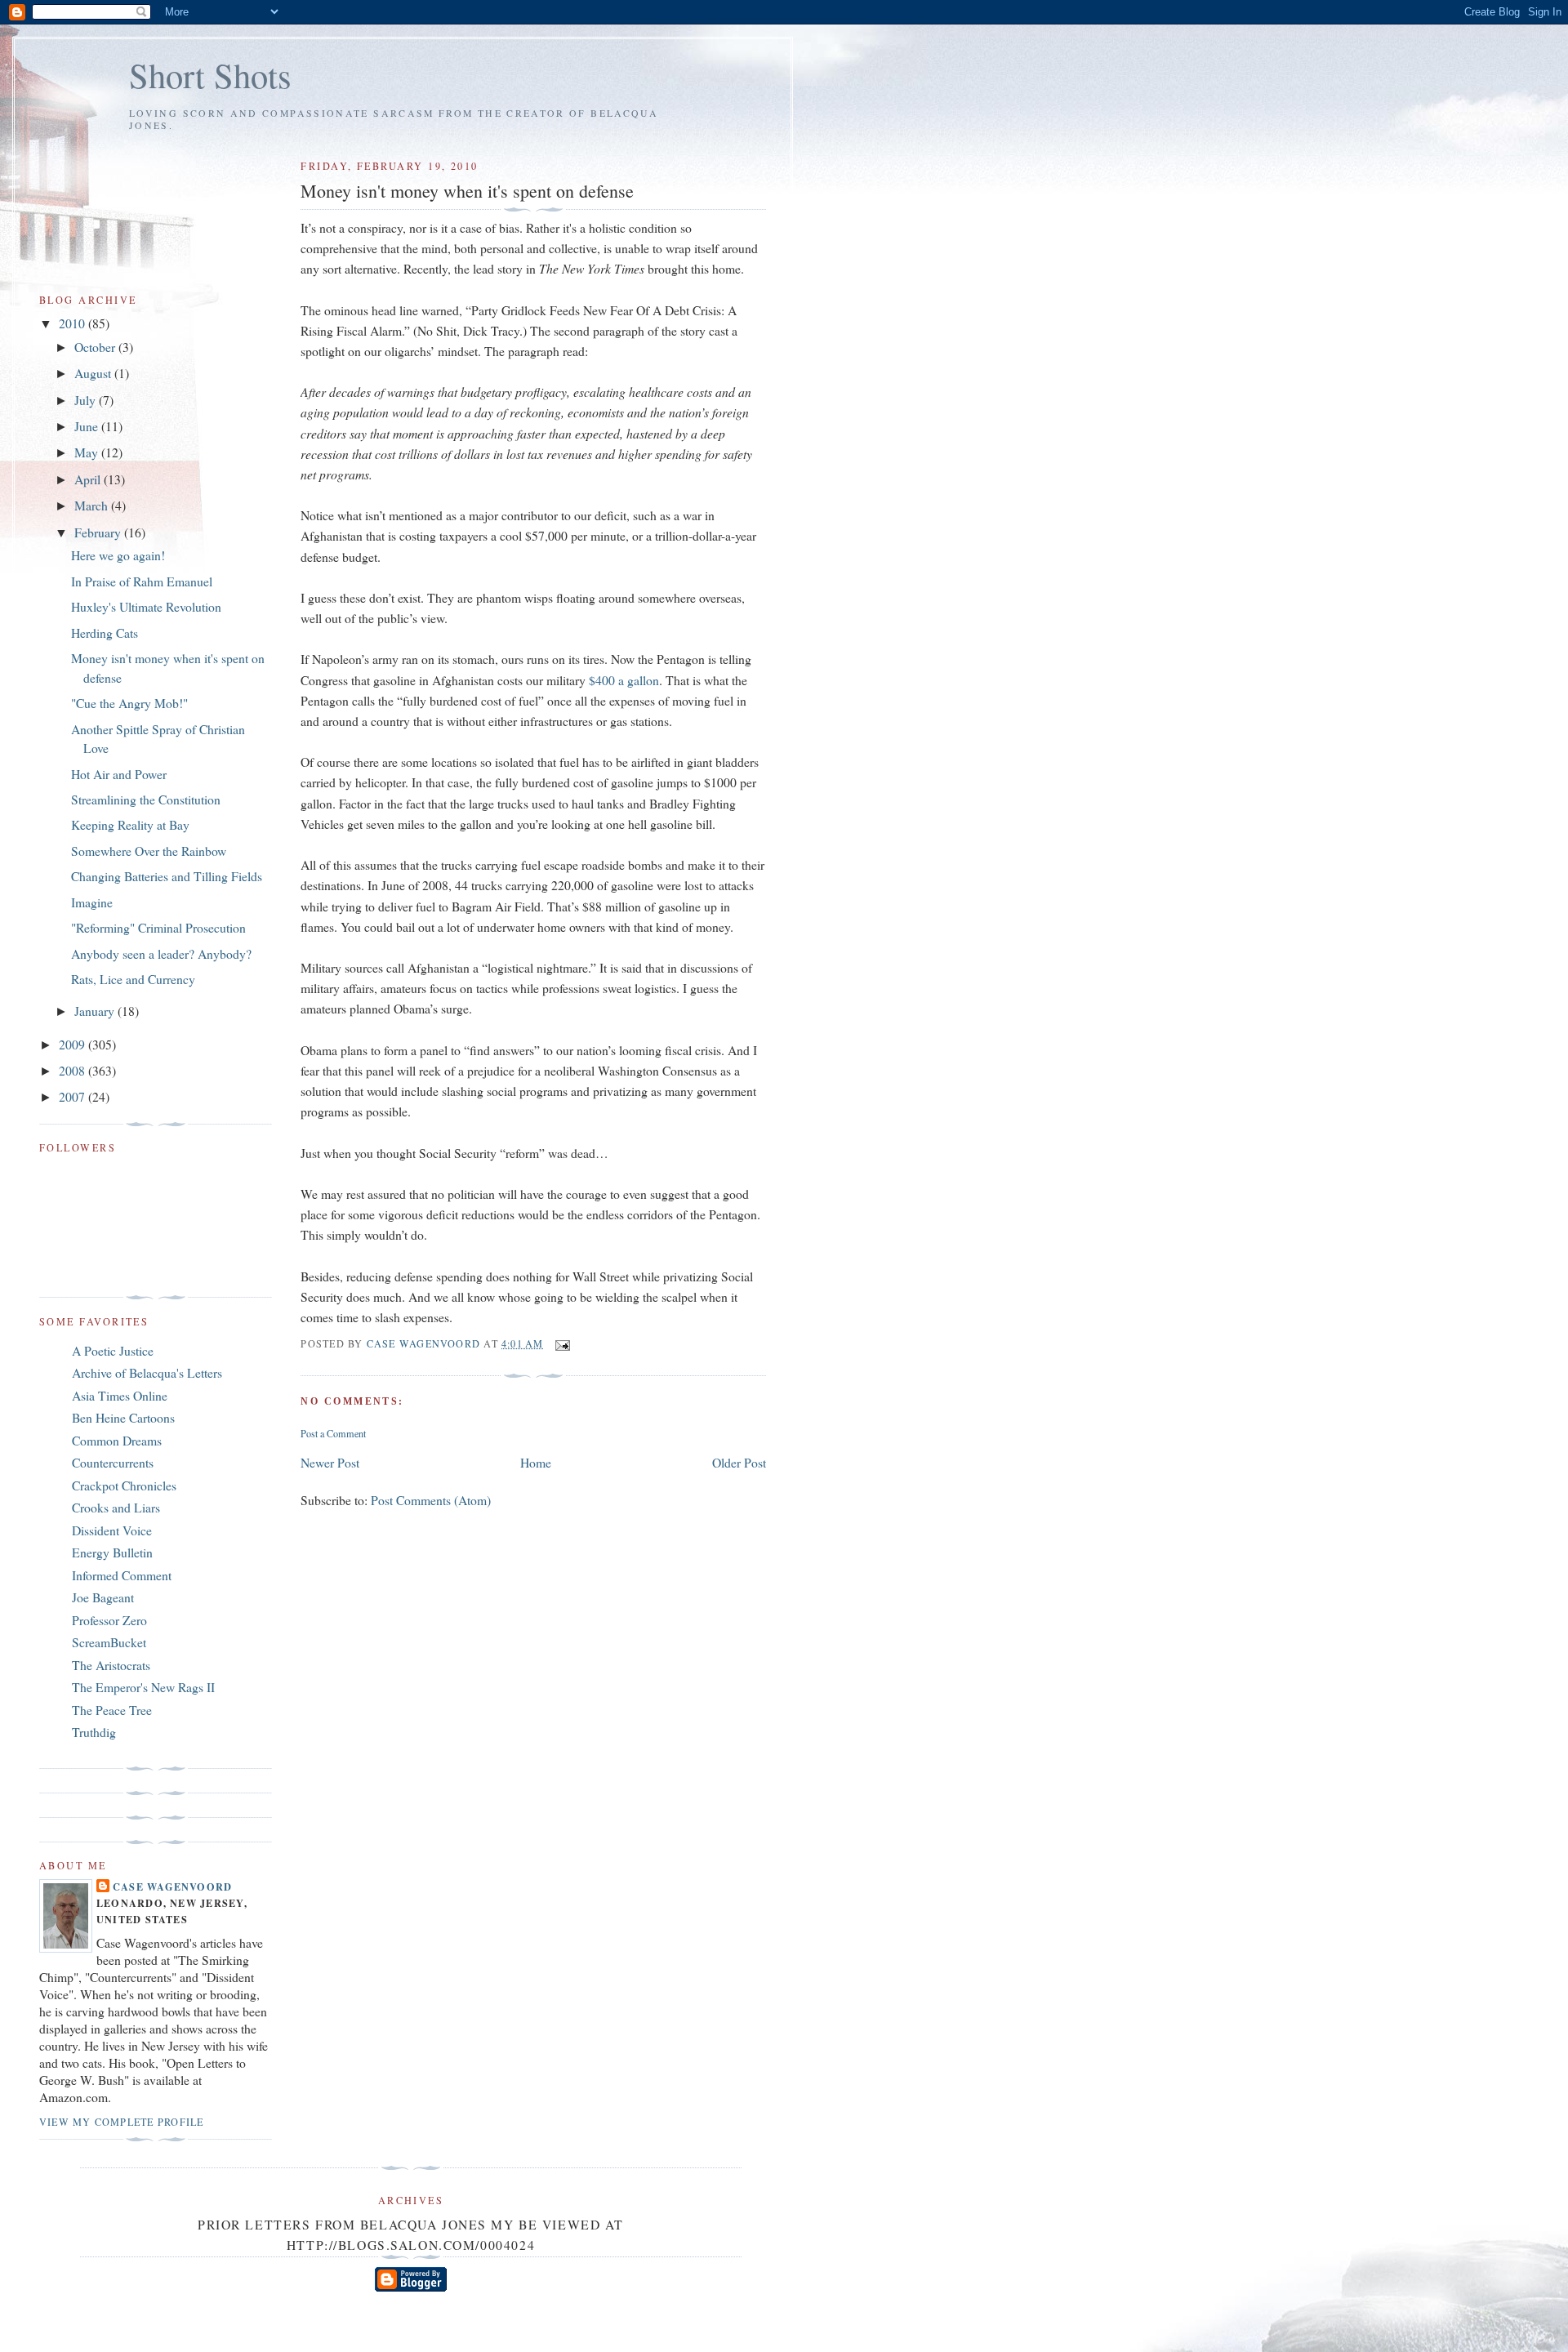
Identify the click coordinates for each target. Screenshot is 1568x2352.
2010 (73, 323)
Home (536, 1462)
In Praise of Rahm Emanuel (142, 581)
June (88, 426)
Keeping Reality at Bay (130, 824)
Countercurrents (113, 1462)
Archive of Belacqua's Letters (147, 1372)
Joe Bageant (103, 1597)
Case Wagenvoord (172, 1886)
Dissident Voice (112, 1530)
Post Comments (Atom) (431, 1500)
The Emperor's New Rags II (143, 1687)
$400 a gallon (624, 680)
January (96, 1011)
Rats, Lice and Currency (133, 979)
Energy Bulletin (112, 1552)
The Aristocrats (111, 1665)
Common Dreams (117, 1440)
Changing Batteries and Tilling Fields (167, 876)
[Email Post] (562, 1343)
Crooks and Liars (116, 1507)
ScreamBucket (109, 1642)
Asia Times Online (120, 1395)
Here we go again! (118, 555)
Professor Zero (109, 1620)
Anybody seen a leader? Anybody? (161, 953)
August (94, 373)
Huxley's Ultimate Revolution (146, 606)
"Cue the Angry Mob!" (129, 703)
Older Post (739, 1462)
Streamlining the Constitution (146, 799)
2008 (73, 1070)
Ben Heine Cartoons (123, 1417)
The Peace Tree (112, 1710)
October (96, 347)
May (88, 452)
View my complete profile (121, 2122)
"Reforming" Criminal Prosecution (158, 927)
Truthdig (94, 1732)
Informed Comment (122, 1575)
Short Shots (210, 75)
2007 (73, 1096)
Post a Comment (333, 1433)
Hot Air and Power (119, 774)
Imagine (92, 902)
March (93, 505)
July (87, 400)
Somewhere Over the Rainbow (149, 851)
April (89, 479)
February (99, 532)
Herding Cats (105, 633)
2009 (73, 1044)
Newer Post (330, 1462)
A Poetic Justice (113, 1350)
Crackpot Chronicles (124, 1485)
